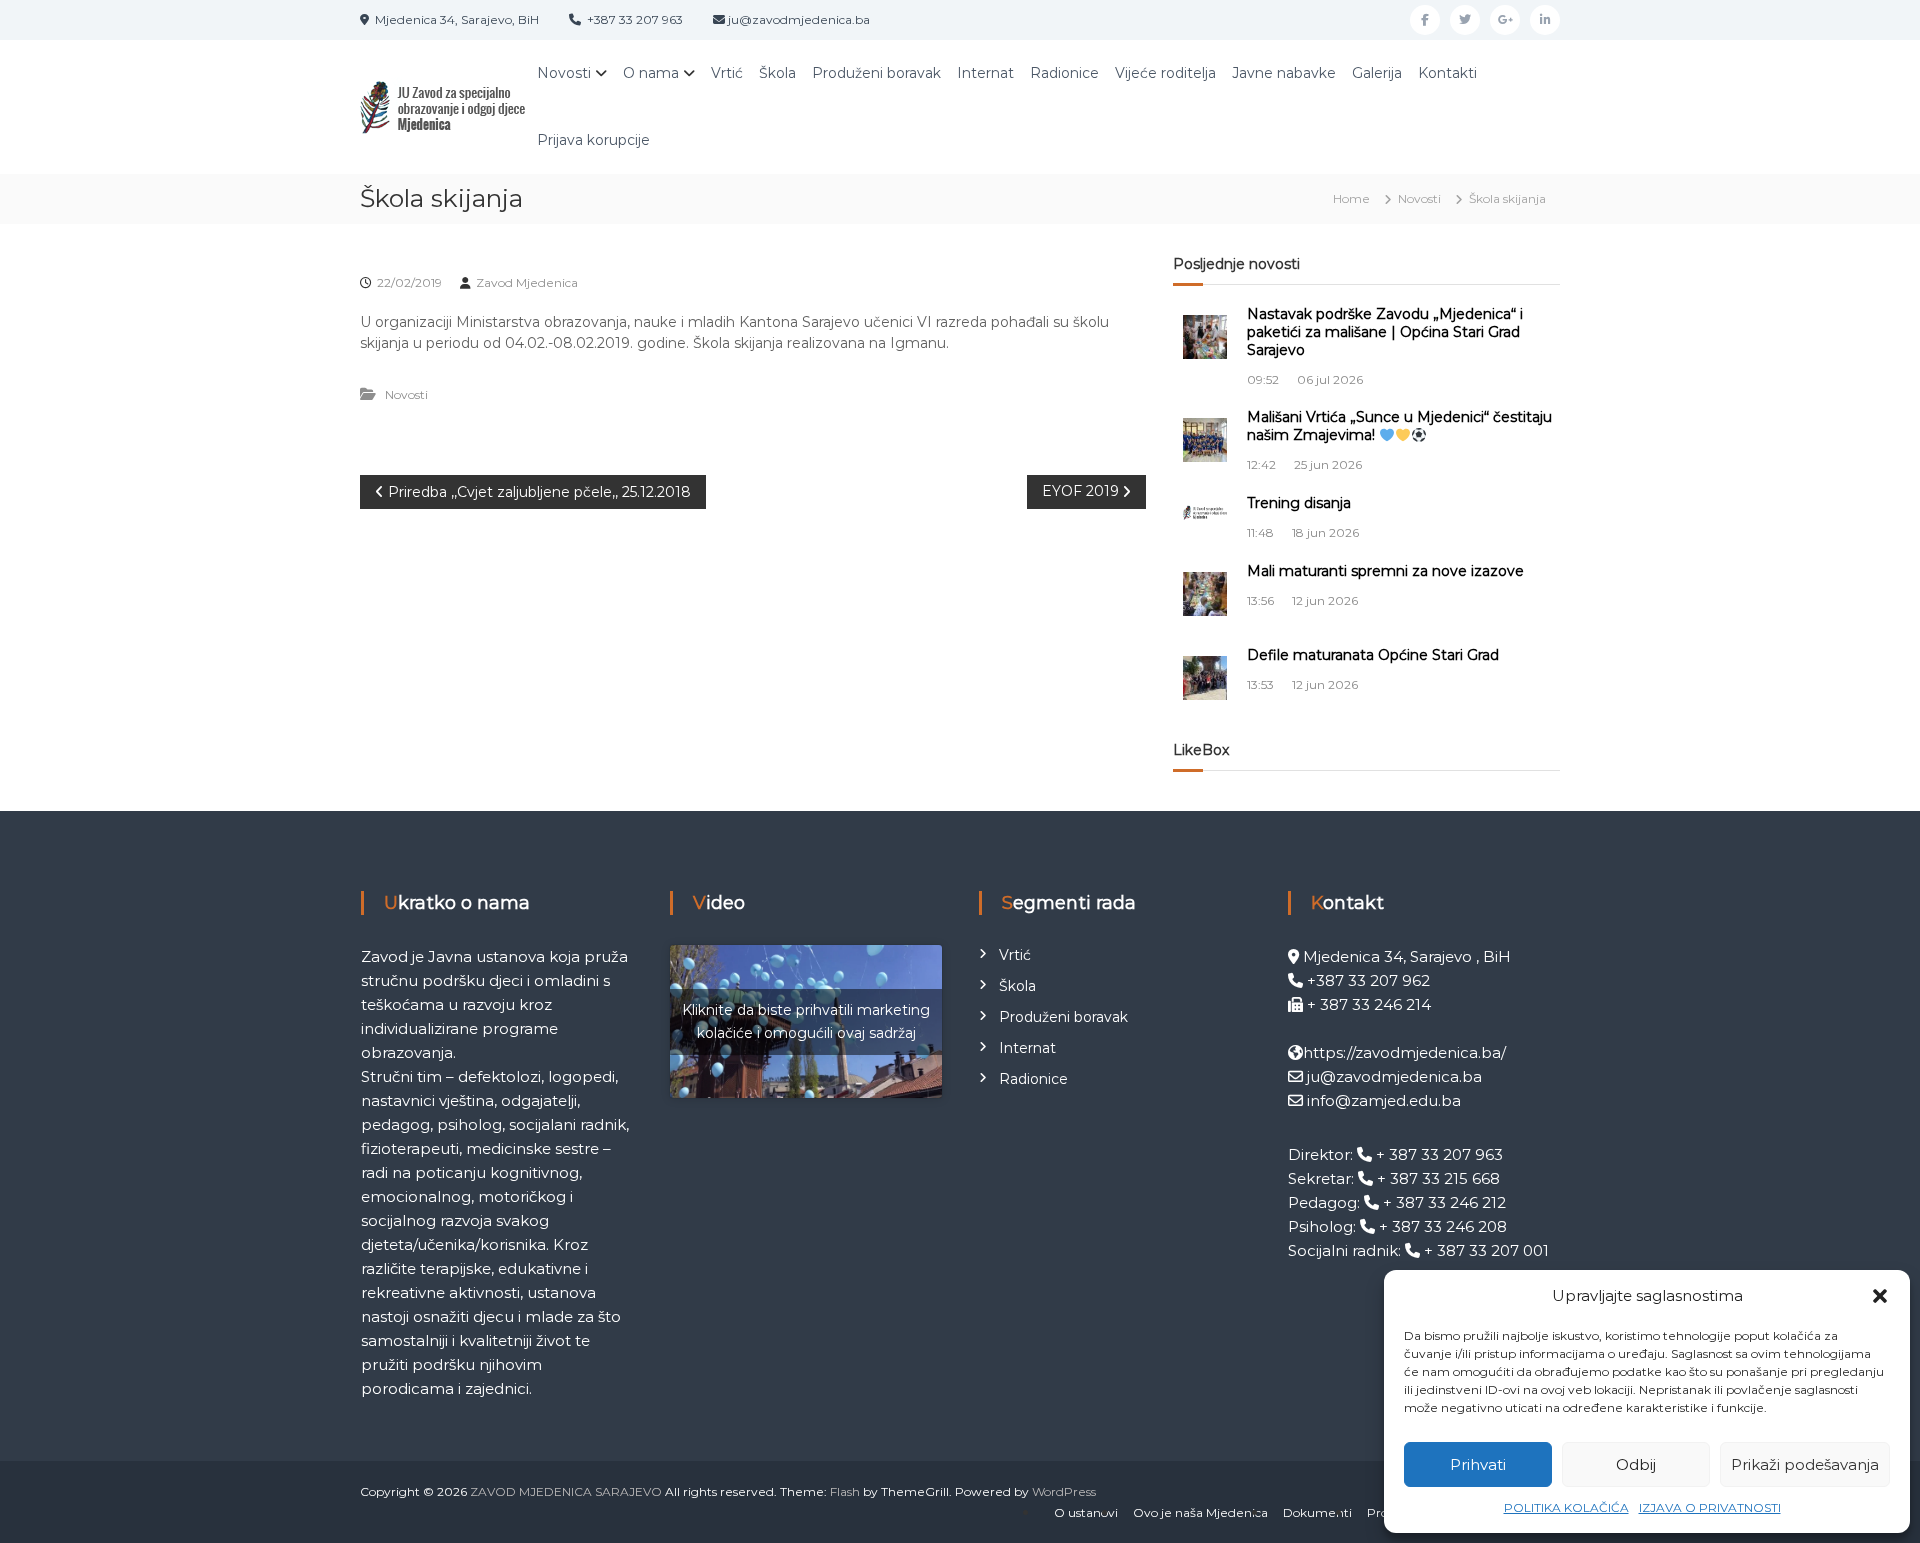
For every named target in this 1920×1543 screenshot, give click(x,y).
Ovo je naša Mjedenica (1200, 1512)
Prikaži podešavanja (1805, 1464)
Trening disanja (1299, 503)
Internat (985, 73)
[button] (1880, 1296)
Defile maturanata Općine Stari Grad (1373, 655)
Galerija (1377, 73)
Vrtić (727, 73)
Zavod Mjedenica (527, 282)
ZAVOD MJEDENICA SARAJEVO (566, 1491)
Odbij (1636, 1464)
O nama (651, 73)
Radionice (1064, 73)
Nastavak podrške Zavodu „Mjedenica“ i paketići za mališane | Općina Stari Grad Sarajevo (1385, 332)
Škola (777, 73)
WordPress (1064, 1491)
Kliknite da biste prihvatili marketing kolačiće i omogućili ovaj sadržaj (806, 1021)
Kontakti (1447, 73)
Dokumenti (1317, 1512)
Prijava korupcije (593, 140)
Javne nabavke (1284, 73)
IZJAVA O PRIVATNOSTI (1710, 1507)
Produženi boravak (876, 73)
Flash (845, 1491)
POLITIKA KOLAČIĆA (1566, 1507)
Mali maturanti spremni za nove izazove (1385, 571)
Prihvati (1478, 1464)
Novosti (564, 73)
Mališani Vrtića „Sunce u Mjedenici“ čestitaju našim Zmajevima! (1399, 426)
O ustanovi (1086, 1512)
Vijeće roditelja (1165, 73)
